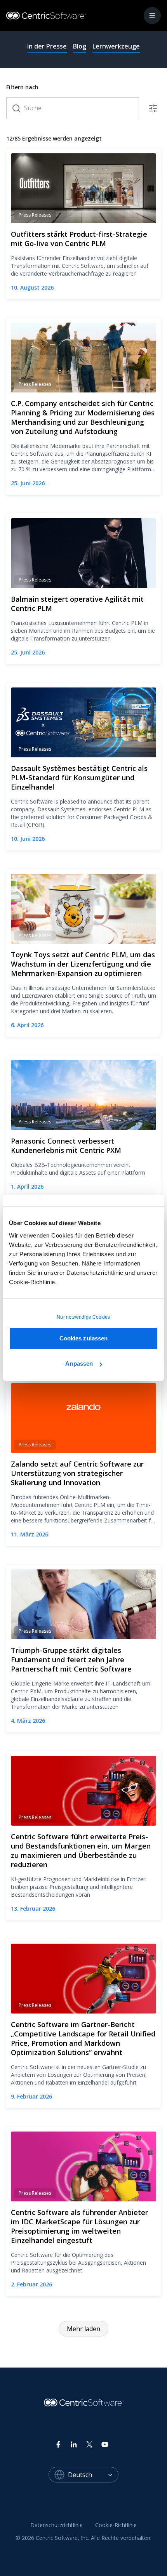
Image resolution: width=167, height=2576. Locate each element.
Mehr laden (83, 2329)
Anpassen (79, 1364)
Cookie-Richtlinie (116, 2525)
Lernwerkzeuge (116, 46)
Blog (80, 46)
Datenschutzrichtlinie (57, 2525)
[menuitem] (57, 2526)
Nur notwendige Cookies (83, 1317)
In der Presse (47, 46)
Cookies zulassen (84, 1338)
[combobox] (93, 2475)
